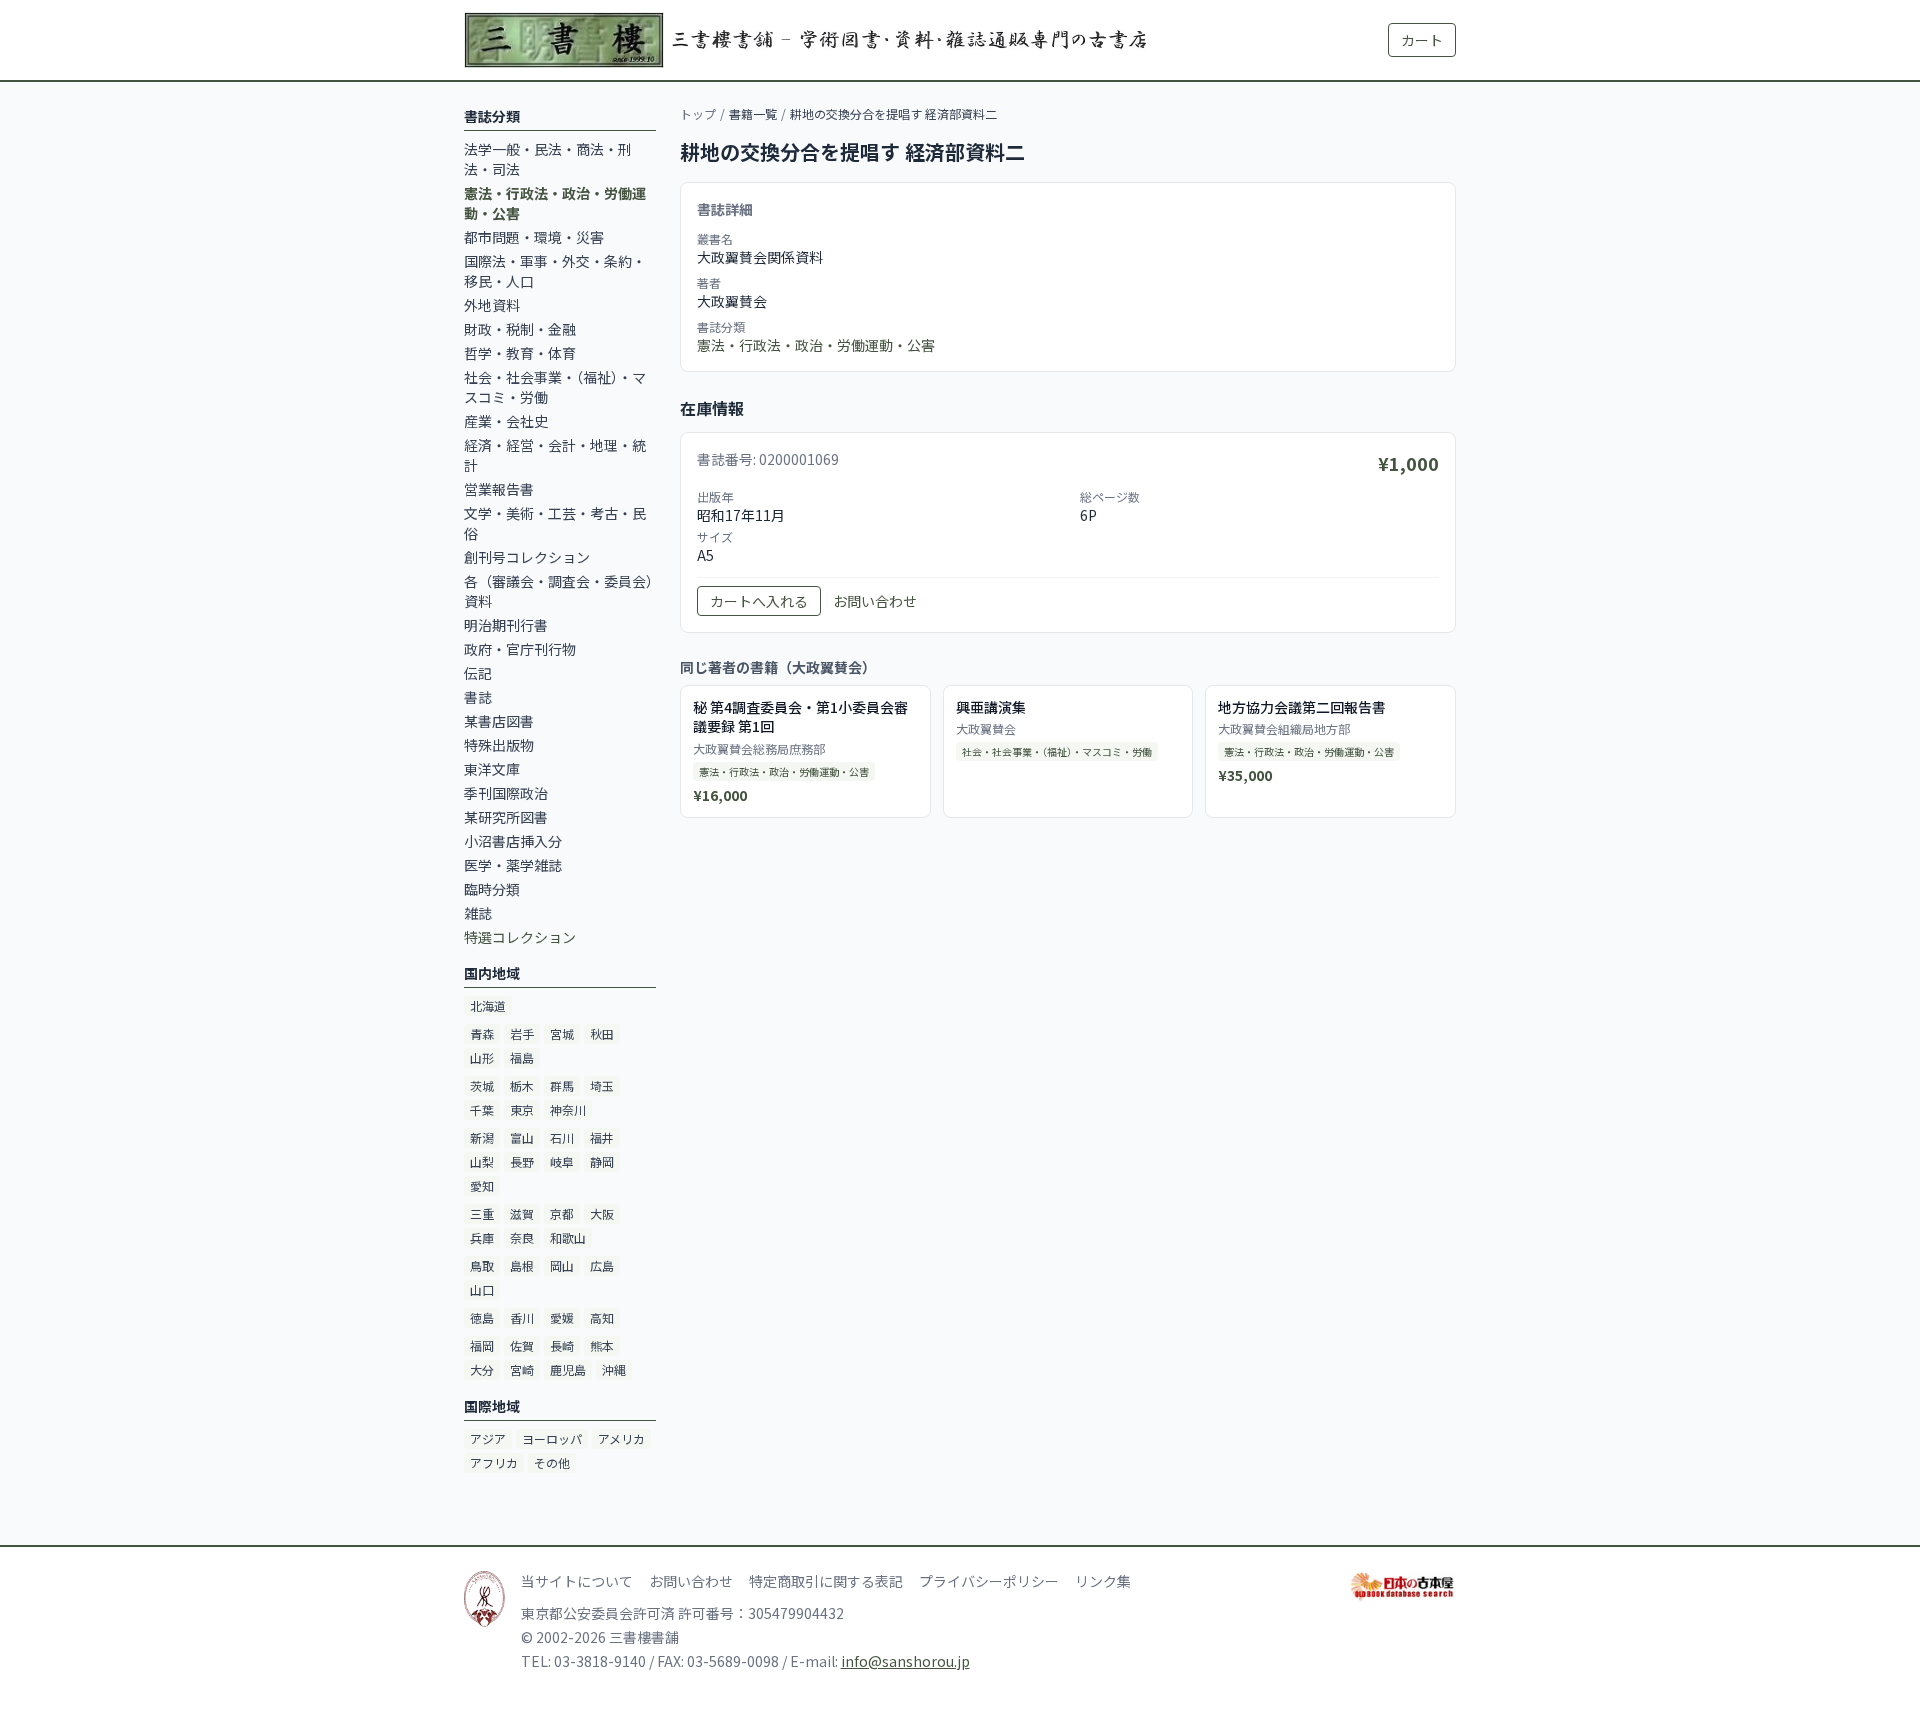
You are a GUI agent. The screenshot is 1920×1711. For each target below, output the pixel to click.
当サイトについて (577, 1581)
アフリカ (494, 1462)
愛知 (482, 1185)
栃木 (522, 1085)
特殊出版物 (499, 745)
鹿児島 (568, 1369)
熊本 (602, 1345)
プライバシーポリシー (989, 1581)
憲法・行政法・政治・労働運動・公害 (816, 345)
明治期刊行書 (506, 625)
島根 (522, 1265)
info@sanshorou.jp (905, 1661)
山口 (482, 1289)
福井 (602, 1137)
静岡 (602, 1161)
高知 (602, 1317)
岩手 (522, 1033)
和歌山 (568, 1237)
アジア (488, 1438)
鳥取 (482, 1265)
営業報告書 (499, 489)
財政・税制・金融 (520, 329)
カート (1422, 40)
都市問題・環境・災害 (534, 237)
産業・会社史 (506, 421)
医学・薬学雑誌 (513, 865)
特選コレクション (520, 937)
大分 (482, 1369)
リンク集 (1103, 1581)
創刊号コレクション (527, 557)
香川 (522, 1317)
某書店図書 (499, 721)
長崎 (562, 1345)
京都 (562, 1213)
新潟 (482, 1137)
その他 (552, 1462)
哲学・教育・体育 (520, 353)
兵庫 (482, 1237)
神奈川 (568, 1109)
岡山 (562, 1265)
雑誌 (478, 913)
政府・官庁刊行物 (520, 649)
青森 (482, 1033)
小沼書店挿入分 (513, 841)
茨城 (482, 1085)
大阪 (602, 1213)
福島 (522, 1057)
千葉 (482, 1109)
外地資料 (492, 305)
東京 (522, 1109)
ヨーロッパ (552, 1438)
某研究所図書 (506, 817)
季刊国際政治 (506, 793)
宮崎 (522, 1369)
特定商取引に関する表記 (826, 1581)
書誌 (478, 697)
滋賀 (522, 1213)
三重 (482, 1213)
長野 (522, 1161)
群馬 (562, 1085)
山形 (482, 1057)
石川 (562, 1137)
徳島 (482, 1317)
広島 (602, 1265)
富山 (522, 1137)
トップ (698, 113)
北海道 (488, 1005)
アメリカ (621, 1438)
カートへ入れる (759, 601)
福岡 (482, 1345)
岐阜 (562, 1161)
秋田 (602, 1033)
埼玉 (602, 1085)
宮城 (562, 1033)
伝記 (478, 673)
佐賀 (522, 1345)
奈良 (522, 1237)
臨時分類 (492, 889)
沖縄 (614, 1369)
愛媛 (562, 1317)
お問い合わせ (875, 601)
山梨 (482, 1161)
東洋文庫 (492, 769)
